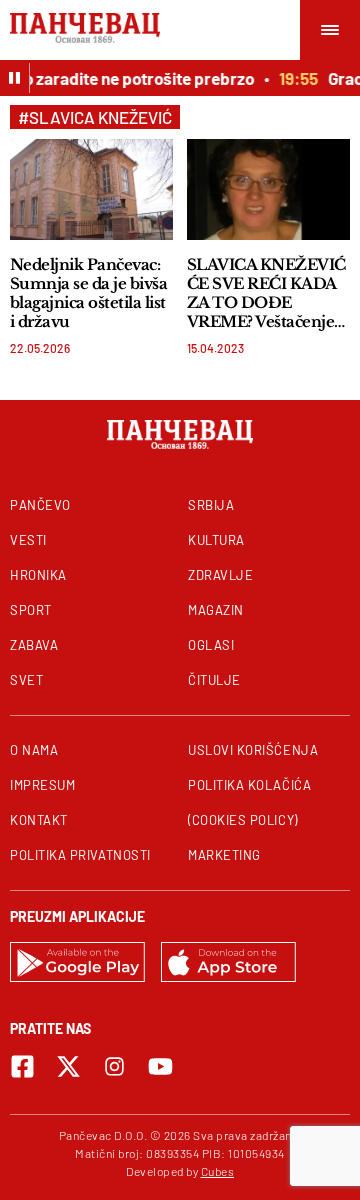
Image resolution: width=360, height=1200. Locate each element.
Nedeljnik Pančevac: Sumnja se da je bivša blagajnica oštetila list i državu (88, 293)
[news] (91, 189)
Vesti (28, 540)
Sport (31, 610)
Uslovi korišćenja (253, 750)
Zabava (34, 645)
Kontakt (39, 820)
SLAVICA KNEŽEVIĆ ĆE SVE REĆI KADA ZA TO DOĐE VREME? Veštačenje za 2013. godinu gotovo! (266, 293)
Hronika (38, 575)
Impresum (42, 785)
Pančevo (40, 505)
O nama (34, 750)
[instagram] (114, 1066)
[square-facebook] (22, 1066)
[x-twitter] (68, 1066)
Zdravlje (220, 575)
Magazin (216, 610)
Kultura (216, 540)
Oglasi (211, 645)
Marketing (224, 855)
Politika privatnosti (80, 855)
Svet (26, 680)
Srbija (211, 505)
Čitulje (214, 680)
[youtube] (160, 1066)
